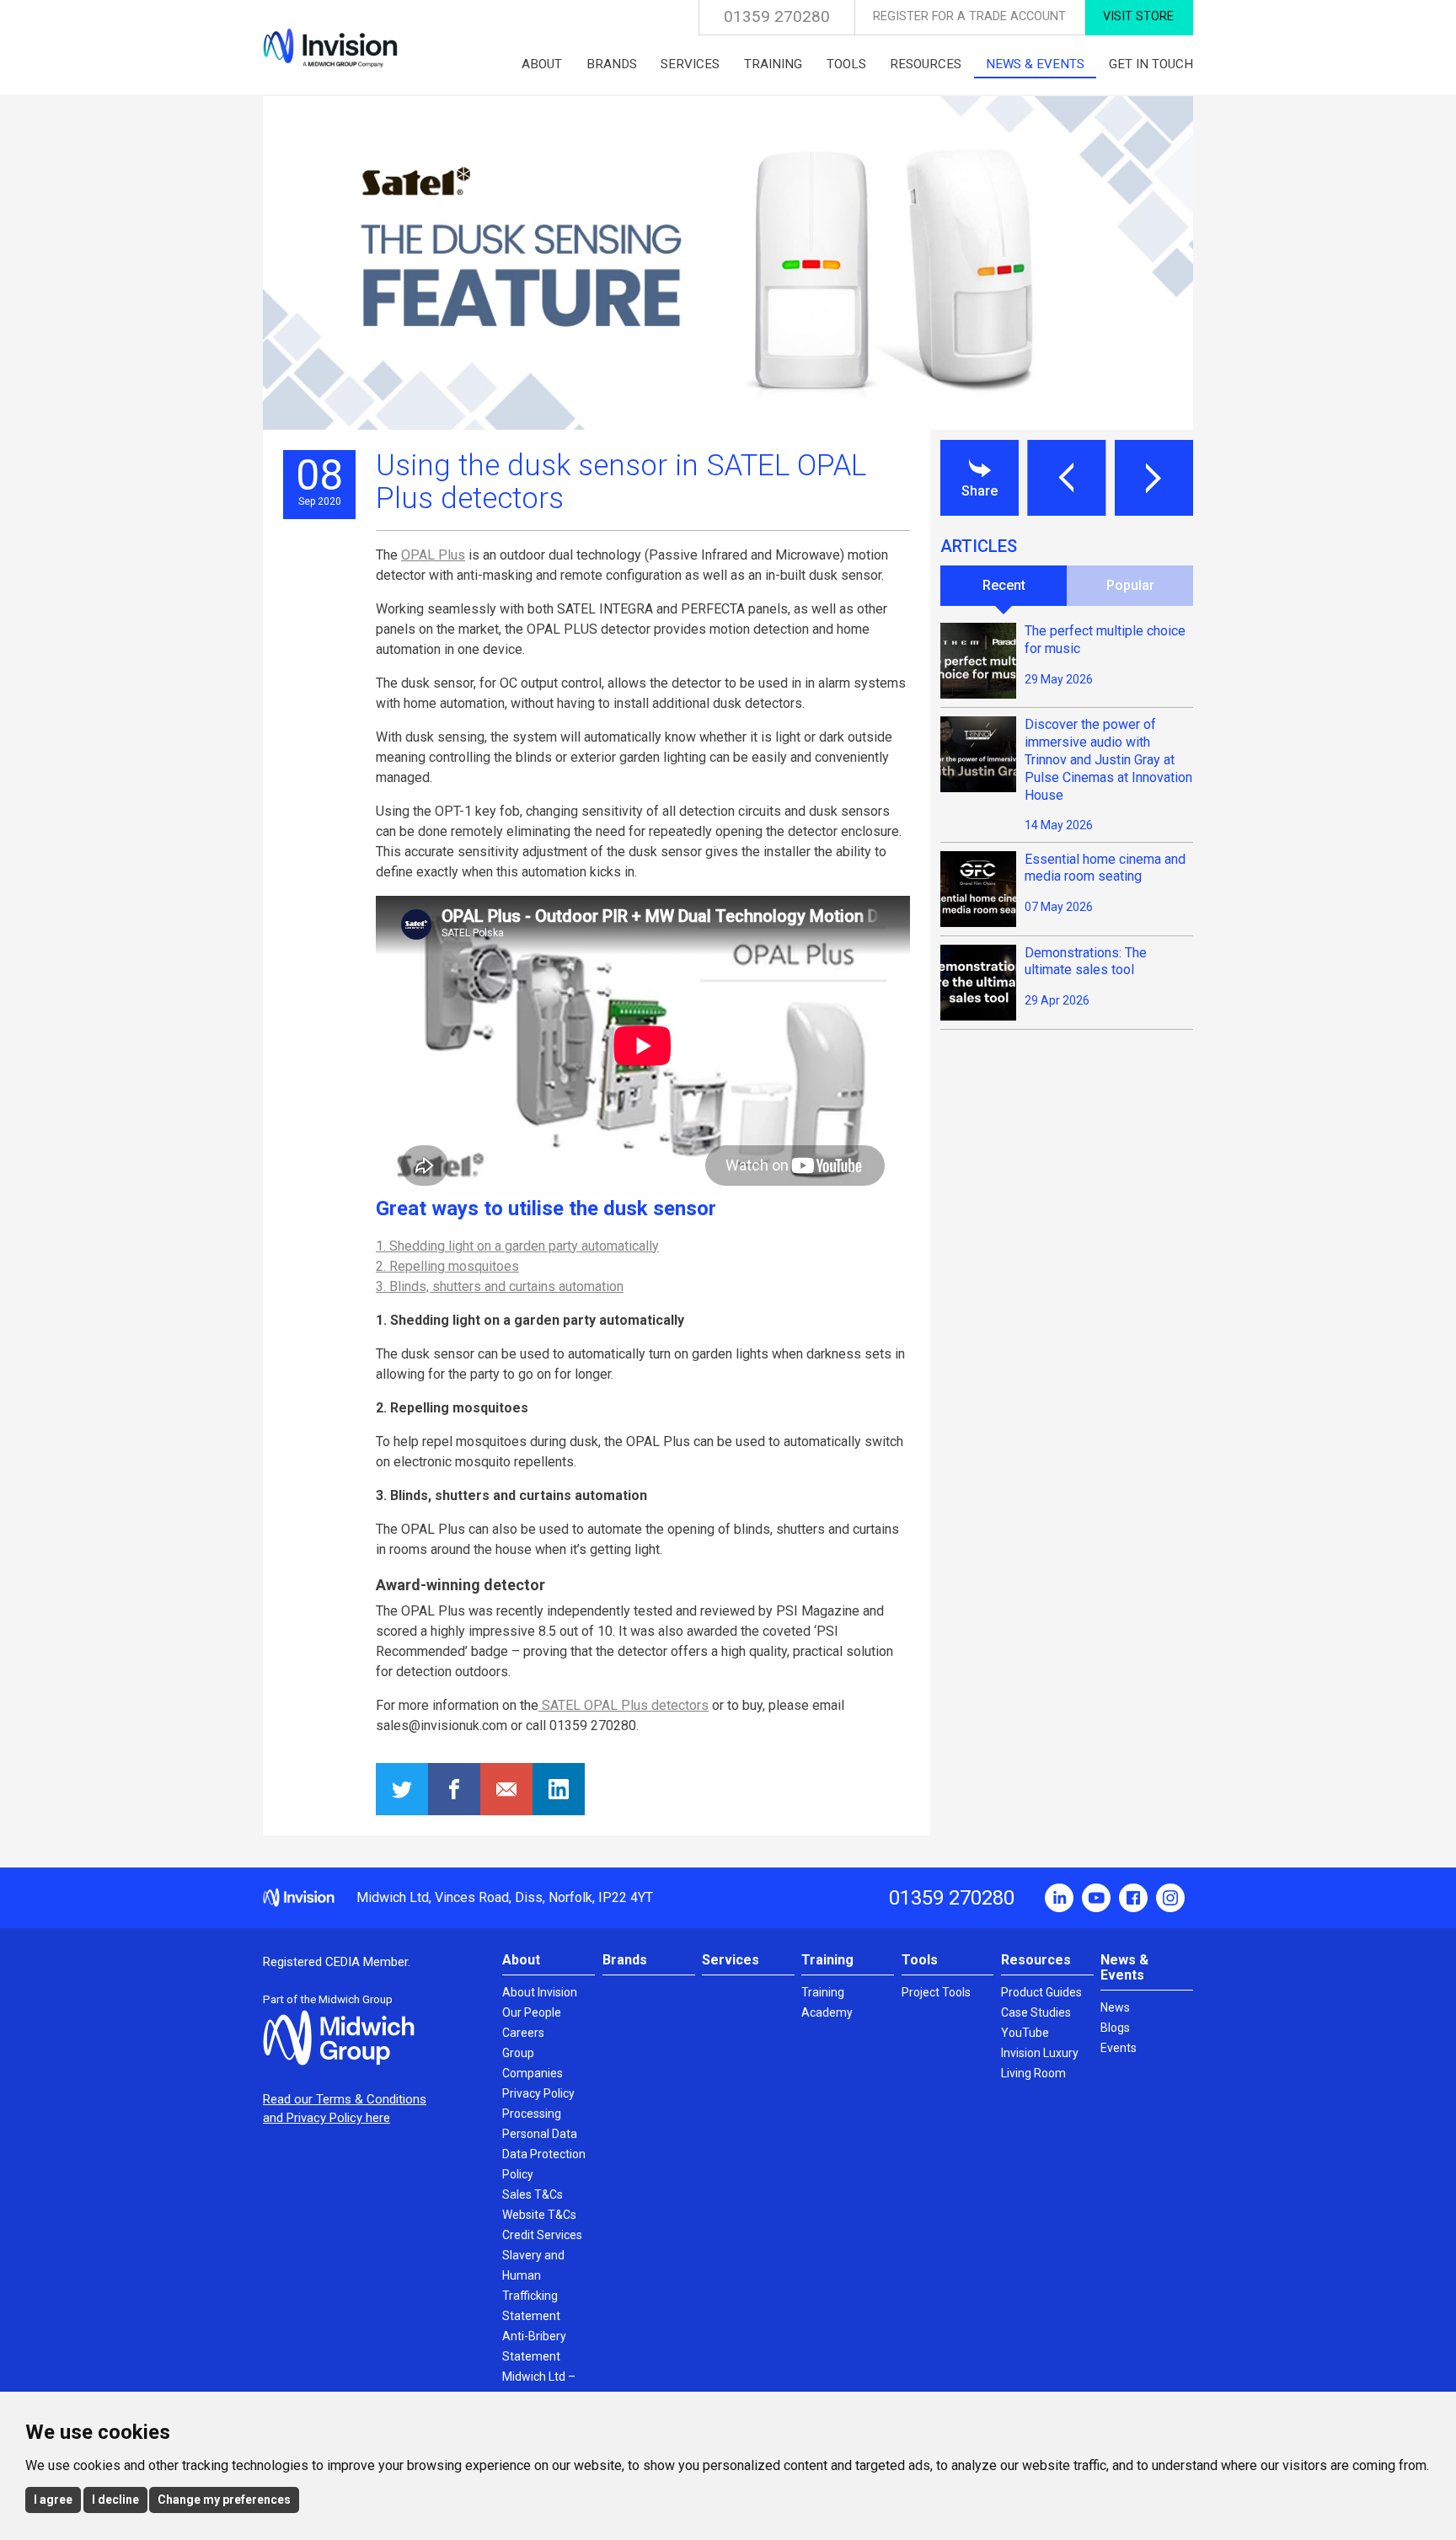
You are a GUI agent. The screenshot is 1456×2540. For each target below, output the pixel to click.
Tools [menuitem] (846, 64)
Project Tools (936, 1992)
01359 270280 (777, 16)
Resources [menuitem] (926, 64)
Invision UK (330, 48)
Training (827, 1960)
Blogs (1115, 2028)
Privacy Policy (538, 2093)
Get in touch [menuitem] (1151, 64)
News (1115, 2007)
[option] (728, 263)
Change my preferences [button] (224, 2500)
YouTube (1096, 1898)
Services (731, 1960)
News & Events (1124, 1967)
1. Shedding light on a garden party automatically (517, 1246)
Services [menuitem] (690, 64)
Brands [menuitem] (612, 64)
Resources (1036, 1960)
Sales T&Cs (533, 2194)
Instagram (1170, 1898)
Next (1154, 478)
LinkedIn (1059, 1898)
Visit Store (1138, 16)
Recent (1004, 585)
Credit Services (542, 2235)
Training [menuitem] (773, 64)
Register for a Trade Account (969, 16)
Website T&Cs (539, 2215)
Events (1119, 2048)
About (521, 1960)
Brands (625, 1960)
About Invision (540, 1992)
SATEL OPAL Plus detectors (624, 1705)
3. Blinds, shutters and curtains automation (500, 1286)
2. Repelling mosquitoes (447, 1266)
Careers (523, 2033)
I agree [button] (53, 2500)
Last (1066, 478)
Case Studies (1036, 2012)
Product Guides (1041, 1992)
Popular (1130, 585)
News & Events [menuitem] (1035, 64)
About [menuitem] (542, 64)
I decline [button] (115, 2500)
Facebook (1133, 1898)
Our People (532, 2012)
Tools (920, 1960)
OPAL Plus (433, 555)
